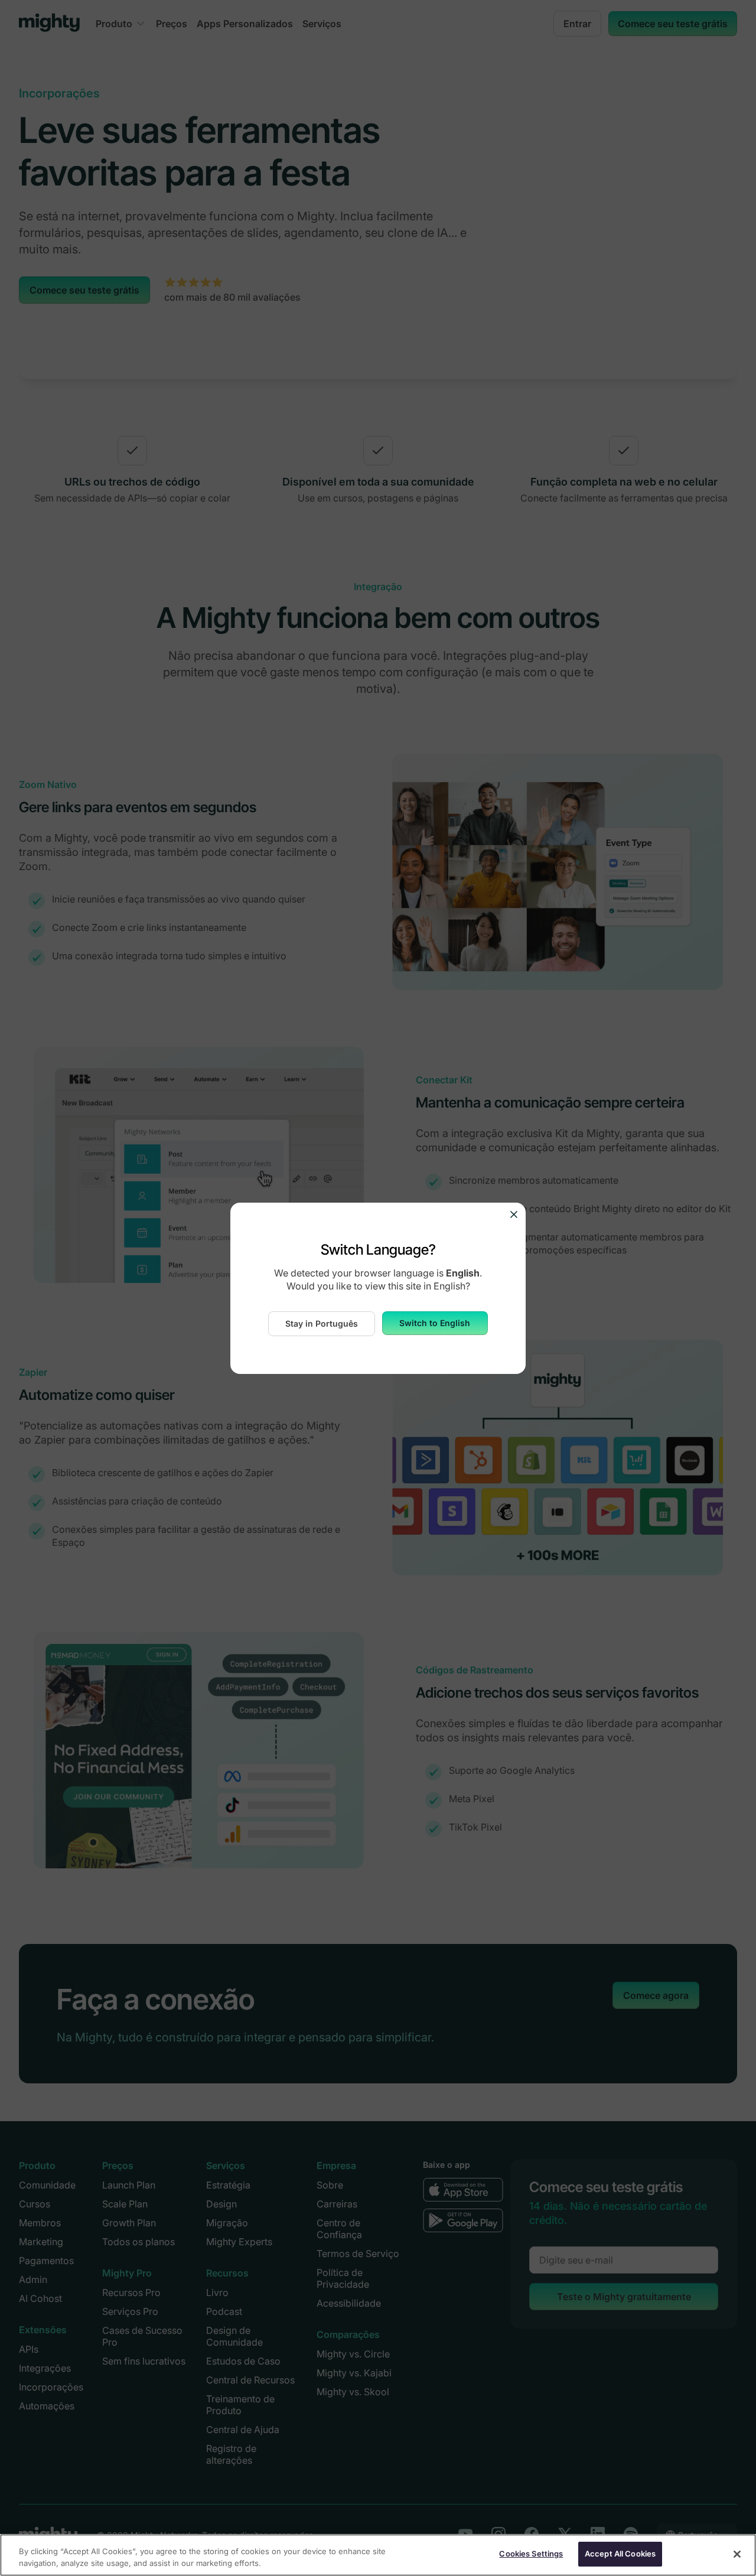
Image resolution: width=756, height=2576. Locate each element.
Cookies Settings (531, 2554)
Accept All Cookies (620, 2554)
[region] (378, 2555)
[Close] (737, 2554)
